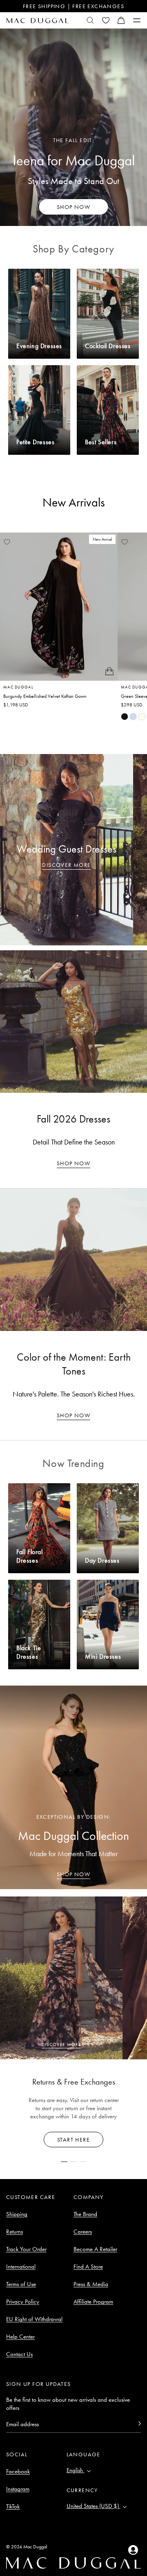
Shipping (17, 2214)
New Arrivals (74, 502)
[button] (121, 20)
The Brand (85, 2214)
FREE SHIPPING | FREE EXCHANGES (73, 6)
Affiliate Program (93, 2302)
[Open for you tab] (133, 2550)
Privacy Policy (23, 2302)
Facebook (18, 2471)
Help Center (20, 2337)
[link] (125, 717)
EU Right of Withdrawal (34, 2319)
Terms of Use (21, 2284)
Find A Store (88, 2267)
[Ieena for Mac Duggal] (73, 127)
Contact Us (19, 2354)
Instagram (18, 2489)
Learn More (74, 2140)
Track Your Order (26, 2249)
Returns (14, 2232)
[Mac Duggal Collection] (73, 1787)
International (21, 2267)
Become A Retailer (95, 2249)
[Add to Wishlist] (7, 542)
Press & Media (91, 2284)
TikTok (13, 2506)
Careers (83, 2232)
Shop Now (73, 1163)
